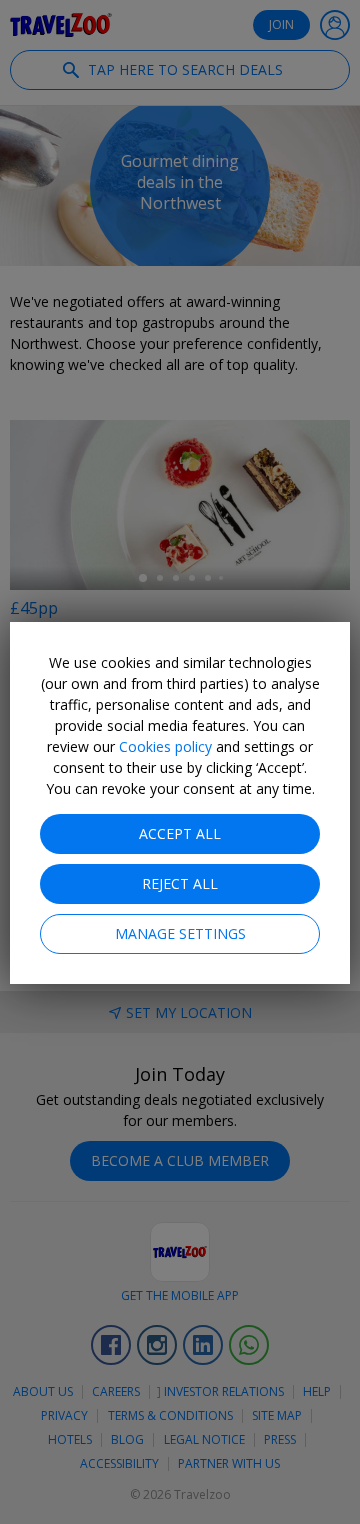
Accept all (180, 833)
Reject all (180, 883)
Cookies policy (165, 746)
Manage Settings (180, 933)
